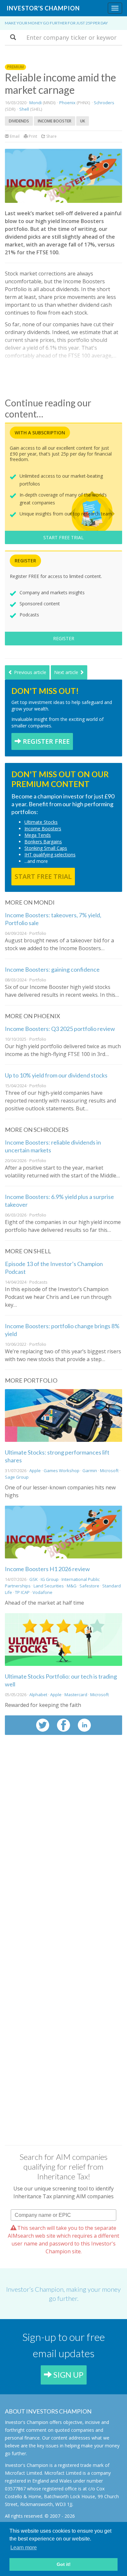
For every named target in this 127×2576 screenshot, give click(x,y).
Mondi (35, 103)
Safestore (89, 1586)
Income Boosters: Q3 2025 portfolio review (60, 1029)
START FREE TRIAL (63, 537)
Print (32, 136)
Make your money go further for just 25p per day (56, 23)
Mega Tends (38, 835)
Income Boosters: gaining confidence (52, 969)
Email (14, 136)
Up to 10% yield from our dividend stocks (56, 1075)
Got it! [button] (64, 2564)
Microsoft (109, 1471)
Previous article (29, 672)
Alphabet (38, 1695)
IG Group (50, 1579)
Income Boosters (43, 829)
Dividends (19, 121)
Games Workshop (62, 1471)
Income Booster (55, 121)
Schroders (104, 103)
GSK (34, 1579)
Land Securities (49, 1586)
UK (83, 121)
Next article (67, 672)
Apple (35, 1471)
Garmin (90, 1471)
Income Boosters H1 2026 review (47, 1569)
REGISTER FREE (45, 741)
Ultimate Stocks (41, 822)
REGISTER (64, 638)
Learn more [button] (24, 2548)
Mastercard (76, 1695)
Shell (25, 109)
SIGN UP (68, 2375)
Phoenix (67, 103)
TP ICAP (22, 1592)
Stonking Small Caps (46, 848)
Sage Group (17, 1477)
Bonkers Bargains (43, 842)
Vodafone (42, 1592)
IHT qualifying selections (50, 855)
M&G (72, 1586)
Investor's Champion (43, 8)
